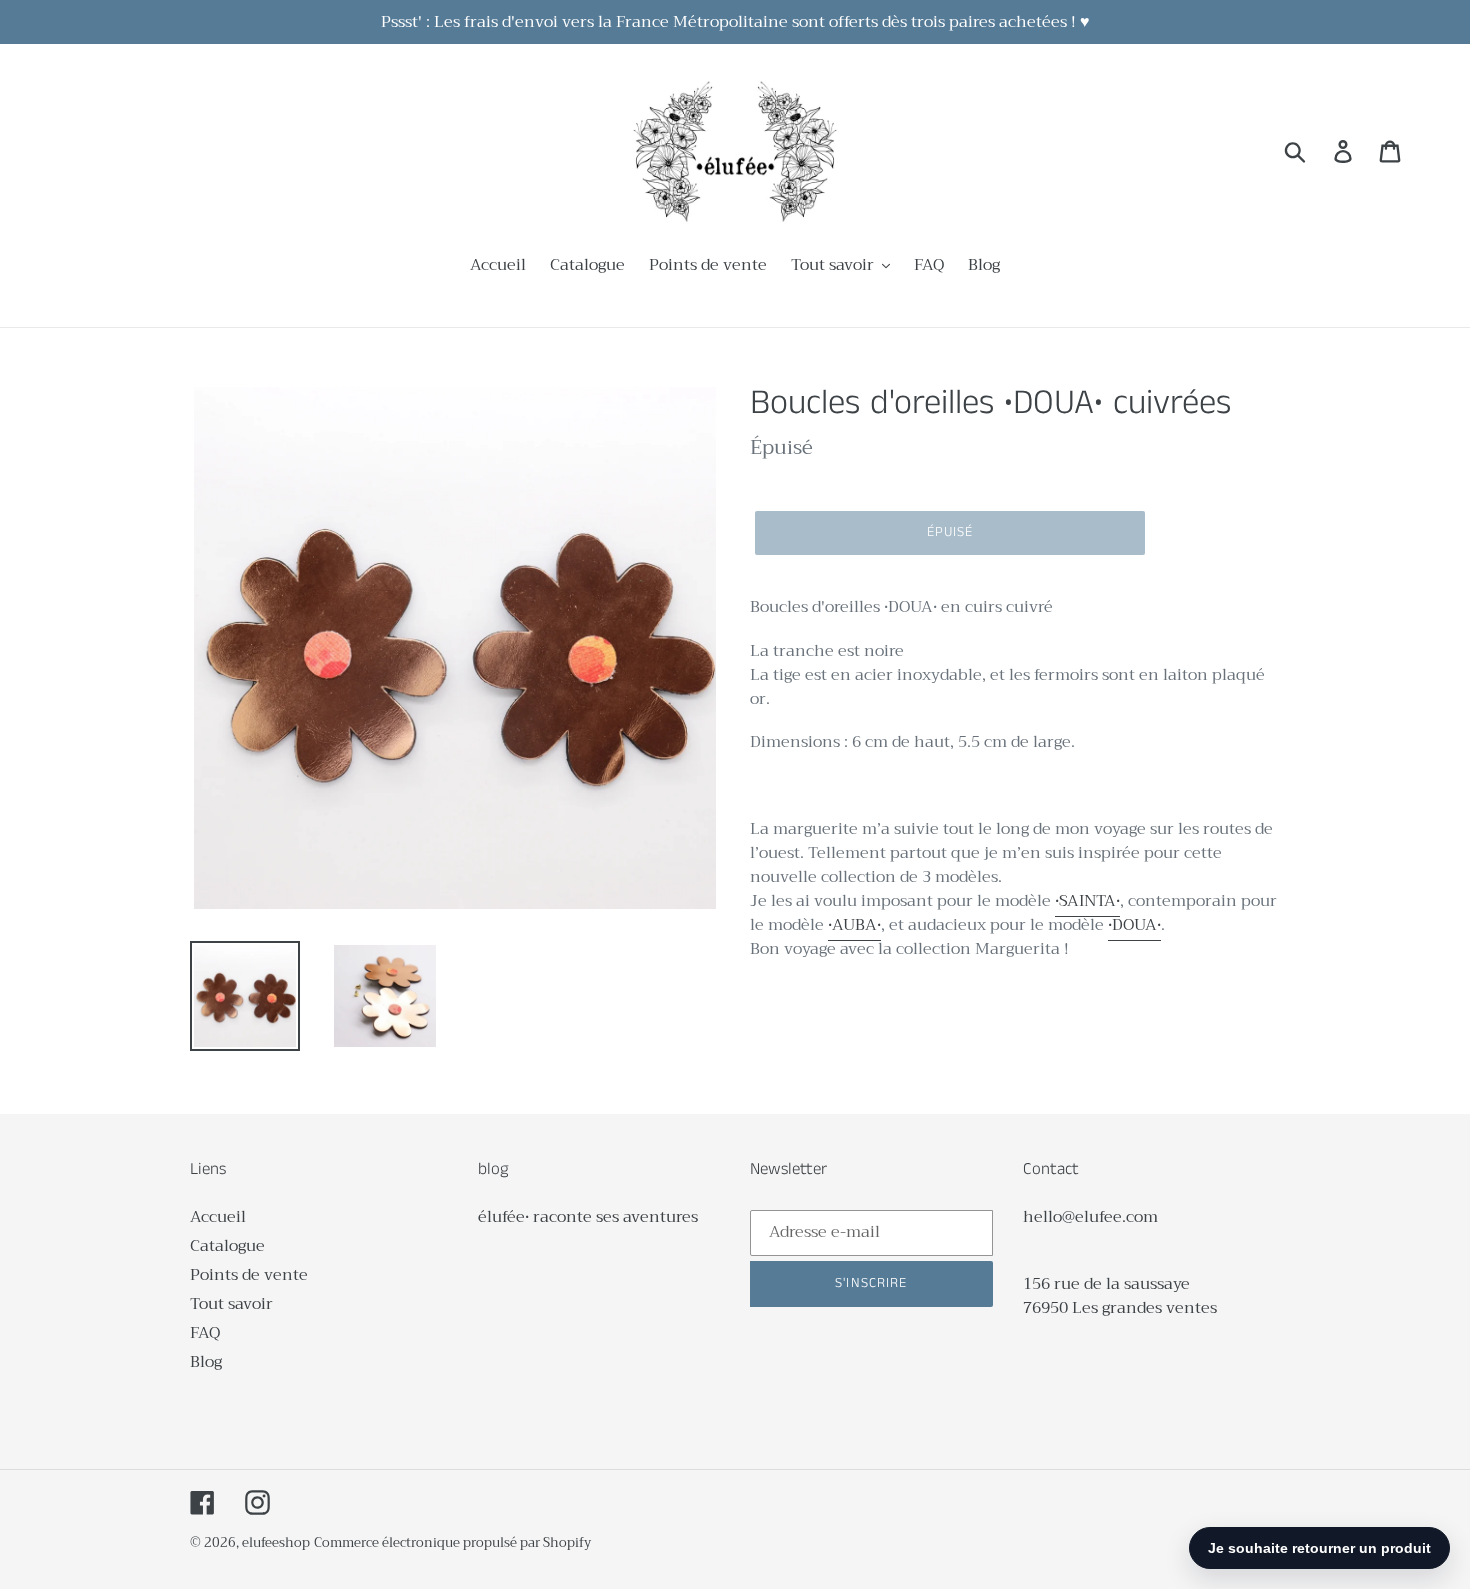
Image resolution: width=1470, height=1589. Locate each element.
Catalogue (227, 1246)
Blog (206, 1362)
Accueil (218, 1217)
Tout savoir (231, 1304)
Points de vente (249, 1275)
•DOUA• (1134, 925)
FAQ (205, 1333)
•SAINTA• (1087, 901)
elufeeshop (276, 1542)
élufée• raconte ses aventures (588, 1217)
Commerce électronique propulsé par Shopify (452, 1542)
